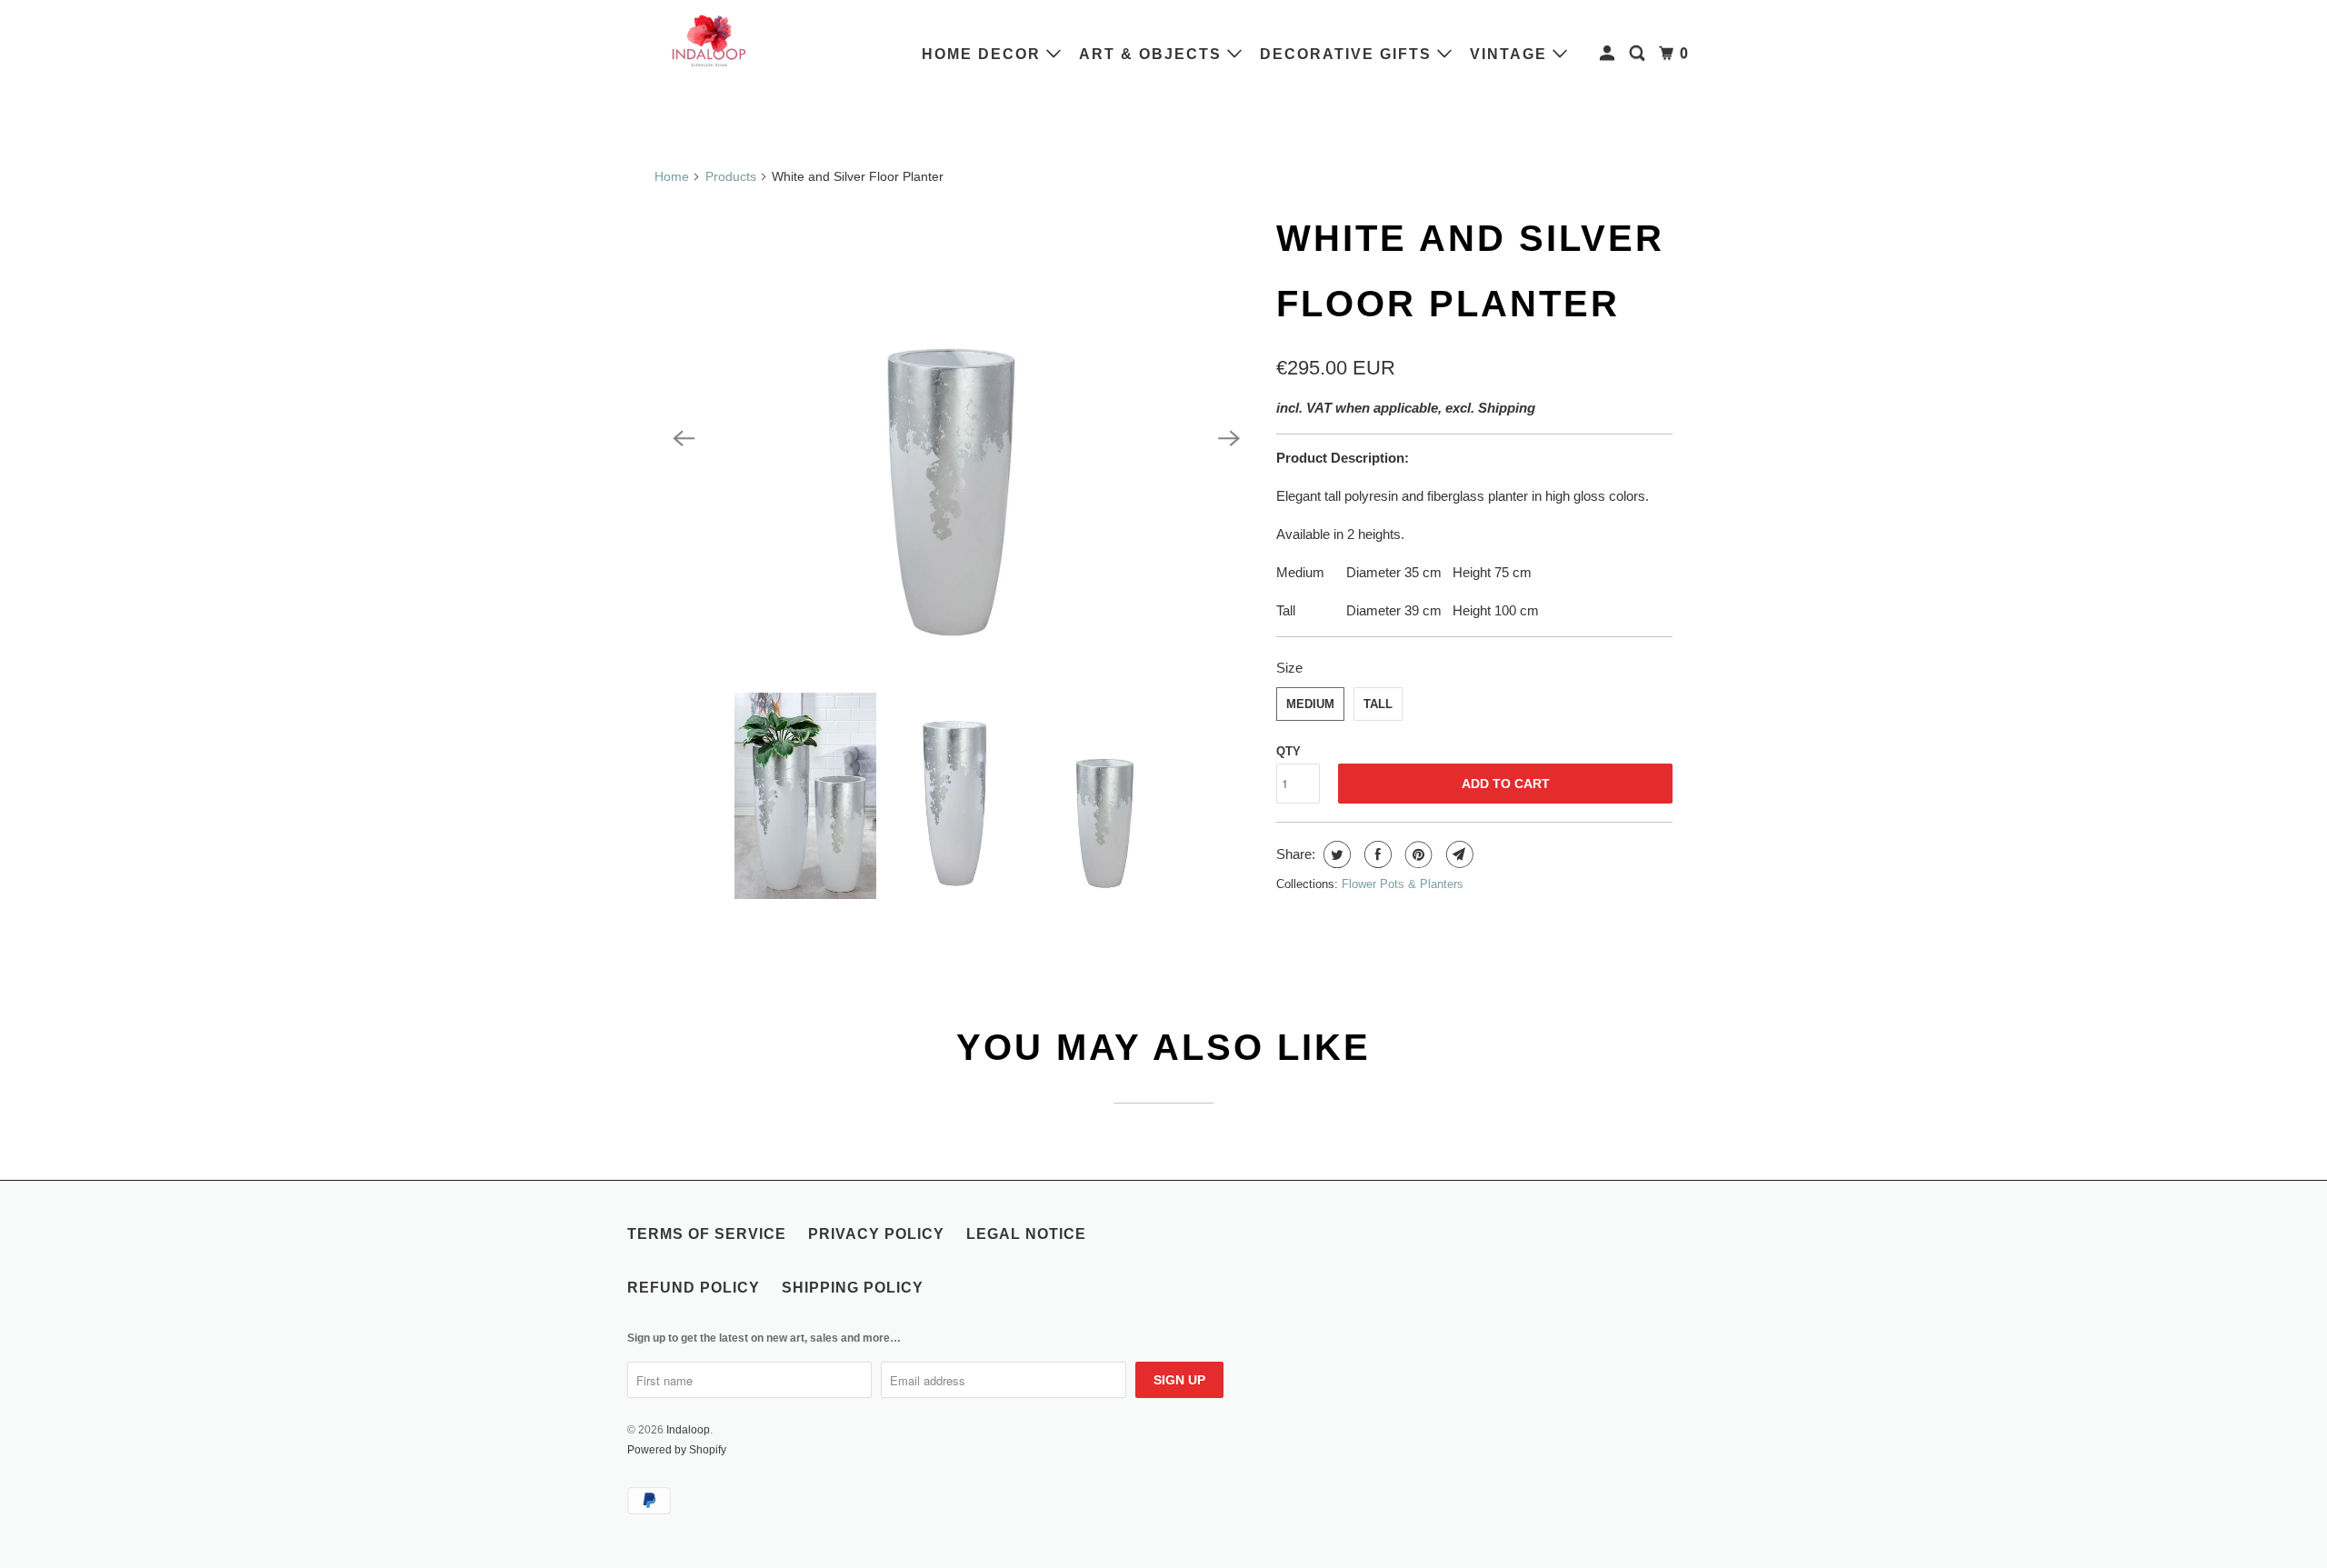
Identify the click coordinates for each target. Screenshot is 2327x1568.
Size (1289, 668)
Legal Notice (1026, 1234)
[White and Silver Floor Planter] (956, 438)
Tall (1378, 704)
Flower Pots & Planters (1403, 884)
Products (731, 176)
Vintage (1511, 54)
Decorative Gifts (1348, 54)
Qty (1288, 751)
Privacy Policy (876, 1234)
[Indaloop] (709, 40)
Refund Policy (694, 1288)
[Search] (1639, 54)
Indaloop (688, 1430)
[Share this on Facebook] (1376, 854)
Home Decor (984, 54)
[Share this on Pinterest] (1417, 854)
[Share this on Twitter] (1335, 854)
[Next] (1229, 438)
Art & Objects (1153, 54)
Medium (1310, 704)
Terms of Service (707, 1234)
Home (672, 176)
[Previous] (684, 438)
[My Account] (1609, 54)
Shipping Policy (853, 1288)
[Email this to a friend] (1458, 854)
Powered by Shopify (677, 1450)
